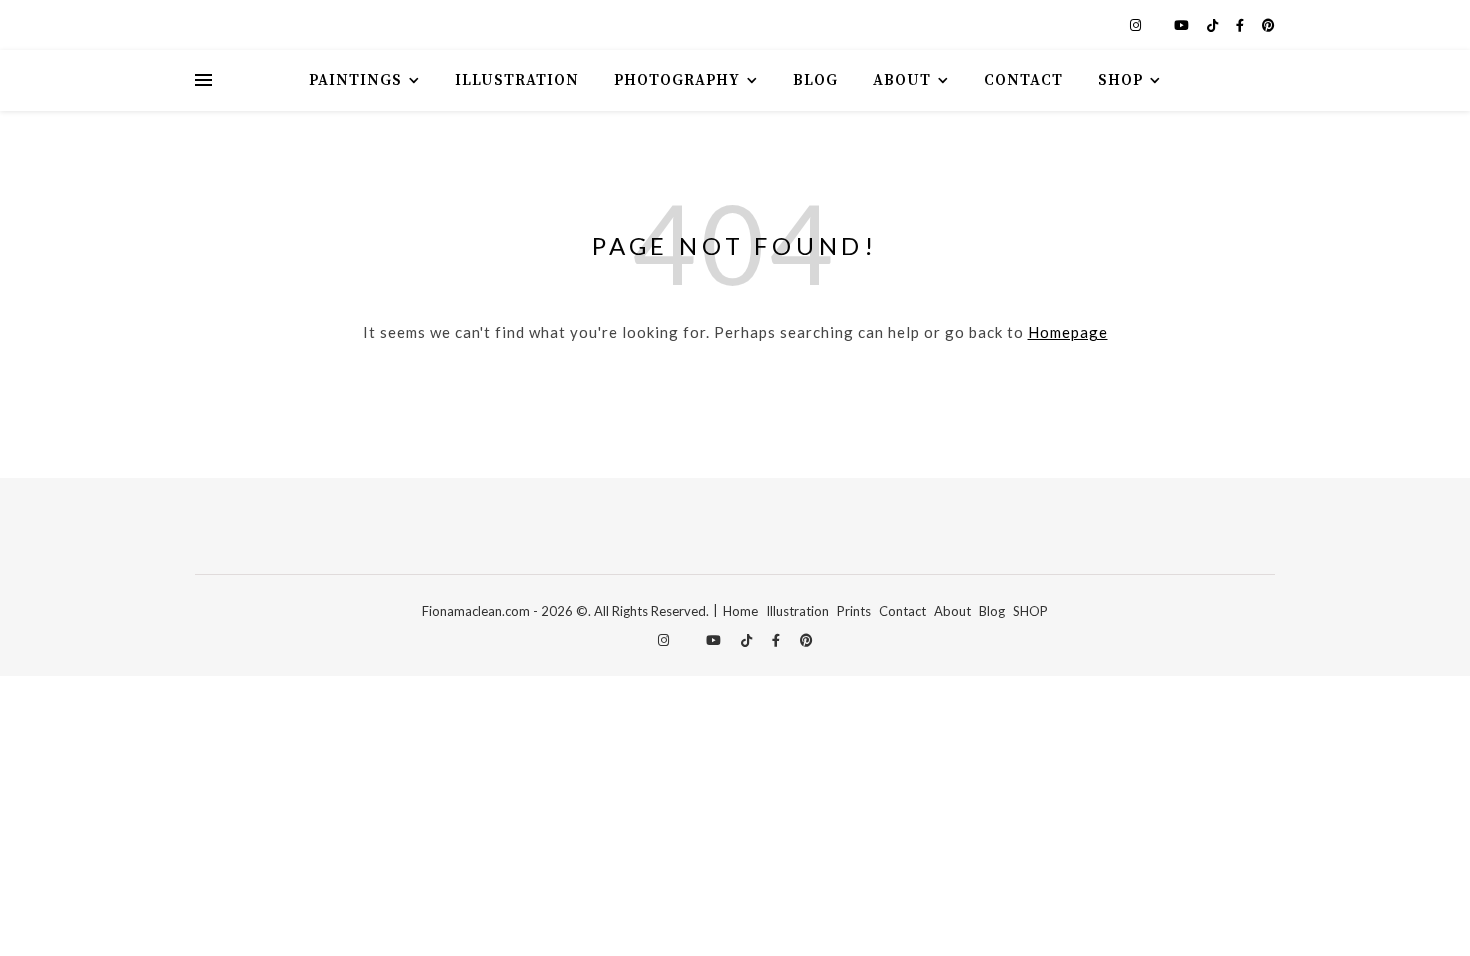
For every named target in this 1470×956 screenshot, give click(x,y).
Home (740, 611)
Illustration (517, 80)
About (902, 80)
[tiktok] (1214, 25)
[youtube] (1183, 25)
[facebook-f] (1241, 25)
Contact (1023, 80)
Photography (677, 80)
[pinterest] (1268, 25)
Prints (854, 611)
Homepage (1068, 332)
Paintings (355, 80)
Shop (1120, 80)
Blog (815, 80)
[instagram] (1137, 25)
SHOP (1030, 611)
